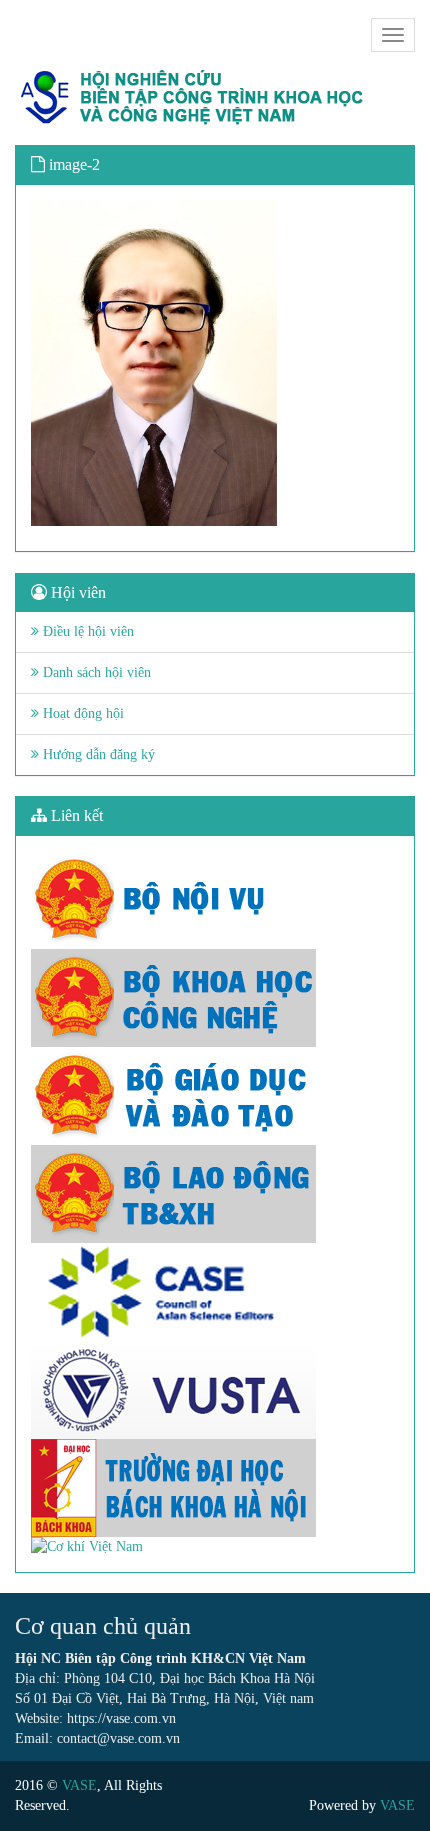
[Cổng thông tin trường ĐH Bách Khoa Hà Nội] (215, 1488)
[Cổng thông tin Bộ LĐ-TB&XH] (215, 1194)
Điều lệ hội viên (86, 631)
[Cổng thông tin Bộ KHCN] (215, 998)
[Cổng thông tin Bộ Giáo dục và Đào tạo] (215, 1096)
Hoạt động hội (81, 713)
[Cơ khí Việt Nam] (215, 1547)
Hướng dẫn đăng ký (97, 754)
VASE (79, 1785)
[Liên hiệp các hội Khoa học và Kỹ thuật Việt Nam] (215, 1390)
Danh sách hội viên (95, 672)
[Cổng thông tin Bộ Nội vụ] (215, 900)
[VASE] (195, 97)
